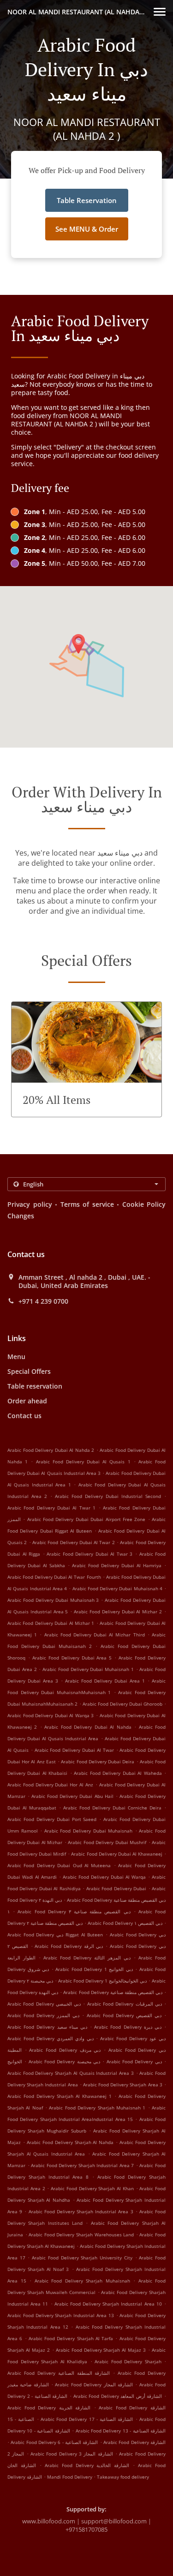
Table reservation (35, 1386)
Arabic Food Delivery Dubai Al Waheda (118, 1773)
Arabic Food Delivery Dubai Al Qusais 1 (83, 1462)
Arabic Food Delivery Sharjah (128, 2361)
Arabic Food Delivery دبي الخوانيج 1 (94, 1969)
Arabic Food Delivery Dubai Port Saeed (52, 1819)
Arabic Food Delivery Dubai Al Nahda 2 (51, 1450)
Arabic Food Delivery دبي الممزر (43, 2015)
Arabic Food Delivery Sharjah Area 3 (123, 2085)
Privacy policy (30, 1204)
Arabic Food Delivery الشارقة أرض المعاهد (118, 2396)
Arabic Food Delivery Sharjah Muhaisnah (82, 2281)
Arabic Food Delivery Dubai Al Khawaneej (116, 1854)
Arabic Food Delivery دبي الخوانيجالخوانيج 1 (102, 1981)
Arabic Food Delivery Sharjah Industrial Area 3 (81, 2211)
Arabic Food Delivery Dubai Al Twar (74, 1750)
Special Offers (29, 1371)
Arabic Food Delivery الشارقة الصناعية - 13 (121, 2431)
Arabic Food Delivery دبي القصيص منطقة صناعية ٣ (74, 1911)
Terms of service (87, 1204)
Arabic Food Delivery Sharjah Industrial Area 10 (108, 2304)
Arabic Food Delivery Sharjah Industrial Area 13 (61, 2315)
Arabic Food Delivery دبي (134, 2061)
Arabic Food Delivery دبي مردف (65, 2050)
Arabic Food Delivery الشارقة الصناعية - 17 (87, 2419)
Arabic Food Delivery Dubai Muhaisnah (88, 1831)
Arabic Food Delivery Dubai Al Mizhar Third (95, 1635)
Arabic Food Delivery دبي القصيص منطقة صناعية (113, 1992)
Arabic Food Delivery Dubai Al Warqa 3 (51, 1715)
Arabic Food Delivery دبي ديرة (128, 2027)
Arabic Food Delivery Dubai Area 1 (105, 1681)
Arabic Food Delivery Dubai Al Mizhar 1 (51, 1623)
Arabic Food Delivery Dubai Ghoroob (122, 1704)
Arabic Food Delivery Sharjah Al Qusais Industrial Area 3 (71, 2073)
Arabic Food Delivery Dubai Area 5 (72, 1658)
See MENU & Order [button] (87, 229)
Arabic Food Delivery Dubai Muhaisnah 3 (53, 1600)
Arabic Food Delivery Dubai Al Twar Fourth (54, 1577)
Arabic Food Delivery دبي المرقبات (125, 2004)
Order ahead (27, 1401)
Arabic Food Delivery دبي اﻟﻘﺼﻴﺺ (124, 2015)
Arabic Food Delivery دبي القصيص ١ (125, 1923)
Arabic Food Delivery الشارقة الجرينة (49, 2408)
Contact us (24, 1416)
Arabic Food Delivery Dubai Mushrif (107, 1842)
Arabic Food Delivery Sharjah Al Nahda (70, 2142)
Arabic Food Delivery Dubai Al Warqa (104, 1877)
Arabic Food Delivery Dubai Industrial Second (108, 1496)
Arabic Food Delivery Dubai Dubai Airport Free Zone (86, 1519)
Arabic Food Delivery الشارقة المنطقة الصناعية (59, 2373)
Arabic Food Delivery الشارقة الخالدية (87, 2465)
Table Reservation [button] (87, 200)
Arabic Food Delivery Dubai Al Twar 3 (89, 1554)
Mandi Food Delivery (70, 2477)
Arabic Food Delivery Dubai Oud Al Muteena (59, 1865)
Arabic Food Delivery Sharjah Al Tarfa (71, 2338)
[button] (160, 12)
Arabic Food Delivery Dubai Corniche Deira (112, 1808)
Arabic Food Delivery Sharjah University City (82, 2258)
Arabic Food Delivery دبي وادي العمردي (51, 2038)
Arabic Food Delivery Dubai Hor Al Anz (50, 1785)
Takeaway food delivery (123, 2477)
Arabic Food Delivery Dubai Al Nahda (88, 1727)
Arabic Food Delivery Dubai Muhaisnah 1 (88, 1669)
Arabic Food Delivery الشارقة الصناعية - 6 (54, 2442)
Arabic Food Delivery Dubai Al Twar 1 (51, 1508)
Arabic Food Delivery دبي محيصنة (64, 2061)
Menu (16, 1357)
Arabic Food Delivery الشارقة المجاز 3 (72, 2454)
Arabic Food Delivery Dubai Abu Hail (72, 1796)
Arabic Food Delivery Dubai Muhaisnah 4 (117, 1588)
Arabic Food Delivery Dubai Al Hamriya (117, 1565)
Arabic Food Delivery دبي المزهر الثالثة (87, 1958)
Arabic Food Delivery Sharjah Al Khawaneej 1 (60, 2096)
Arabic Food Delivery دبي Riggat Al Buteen (55, 1935)
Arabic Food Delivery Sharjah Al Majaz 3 (101, 2350)
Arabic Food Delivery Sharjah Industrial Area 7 (82, 2165)
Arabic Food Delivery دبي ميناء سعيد (47, 2027)
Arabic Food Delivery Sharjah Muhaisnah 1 (97, 2108)
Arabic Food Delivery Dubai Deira (98, 1761)
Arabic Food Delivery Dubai (116, 1888)
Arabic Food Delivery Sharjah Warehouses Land (81, 2235)
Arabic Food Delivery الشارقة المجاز (94, 2384)
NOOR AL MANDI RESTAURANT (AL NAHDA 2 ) (78, 12)
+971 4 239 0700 (43, 1301)
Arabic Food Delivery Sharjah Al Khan (92, 2188)
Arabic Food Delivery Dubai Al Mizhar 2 (118, 1611)
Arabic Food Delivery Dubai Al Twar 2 (74, 1542)
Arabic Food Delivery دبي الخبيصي (44, 2004)
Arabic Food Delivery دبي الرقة (69, 1946)
